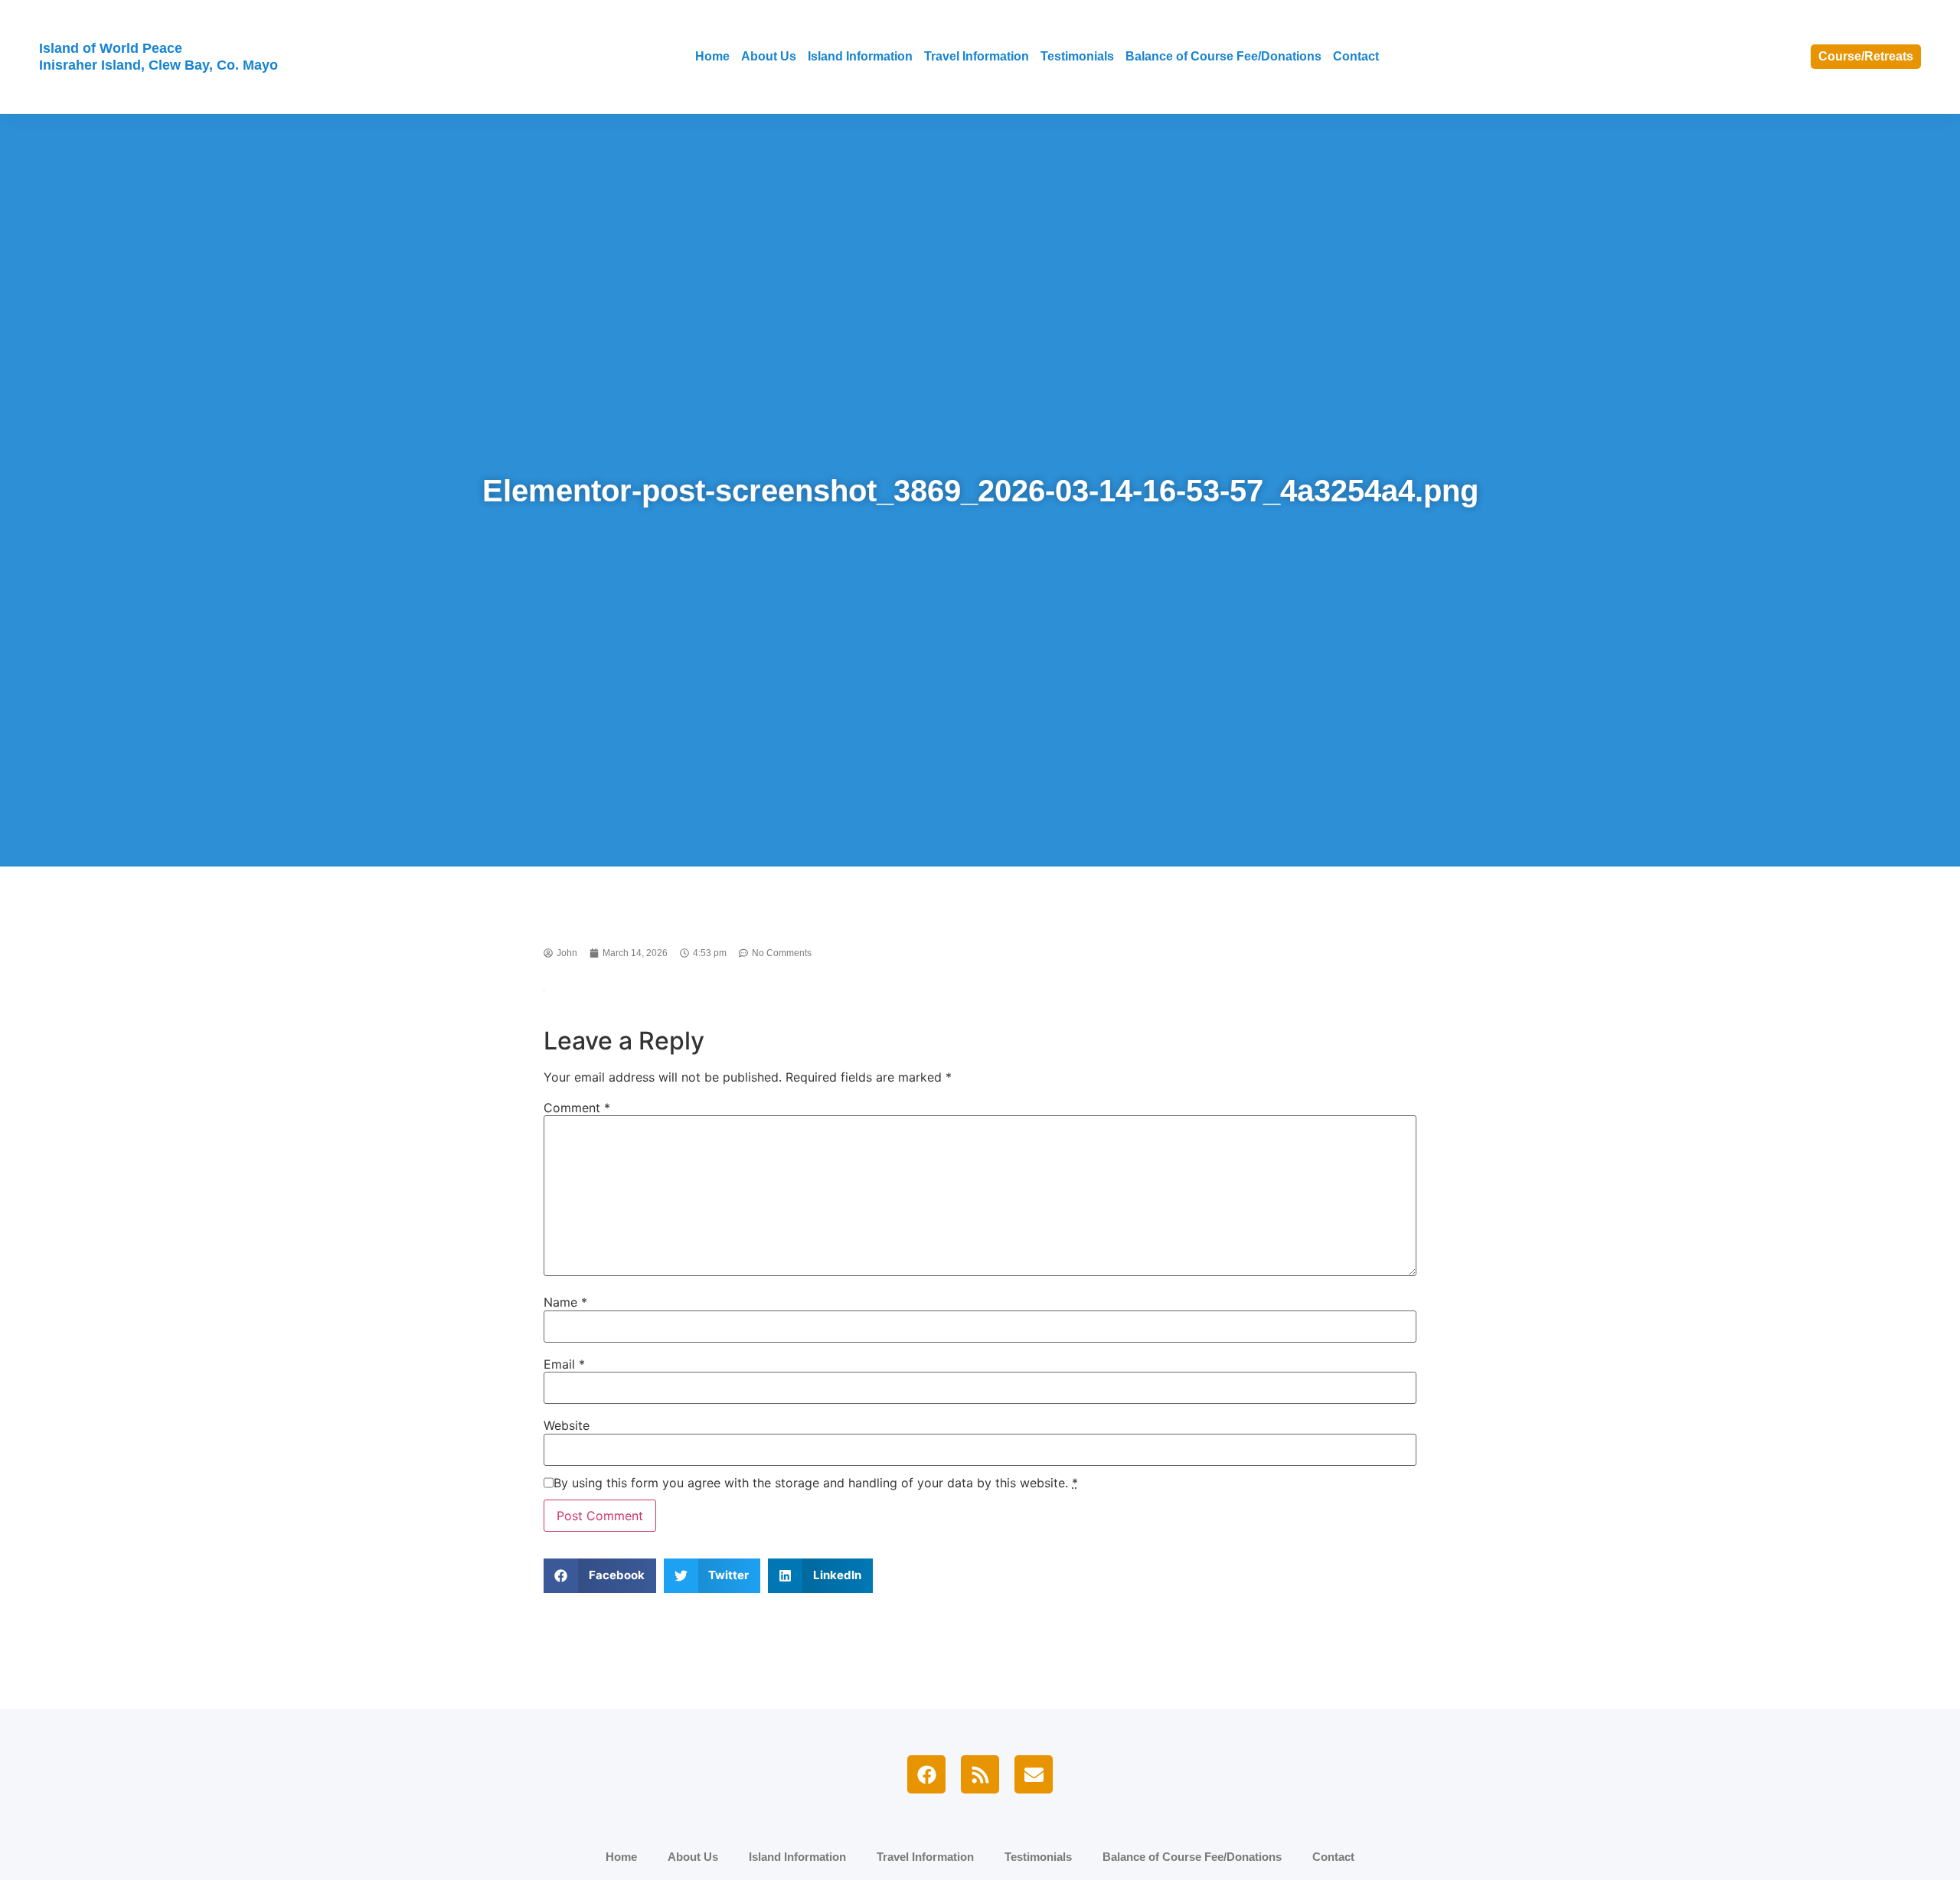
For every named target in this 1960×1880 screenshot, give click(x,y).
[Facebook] (926, 1774)
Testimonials (1077, 56)
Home (712, 56)
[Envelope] (1034, 1774)
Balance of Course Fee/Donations (1223, 56)
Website (567, 1425)
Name (565, 1302)
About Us (769, 56)
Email (564, 1364)
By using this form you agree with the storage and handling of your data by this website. (816, 1483)
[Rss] (980, 1774)
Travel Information (977, 56)
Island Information (860, 56)
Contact (1356, 56)
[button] (600, 1576)
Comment (577, 1108)
